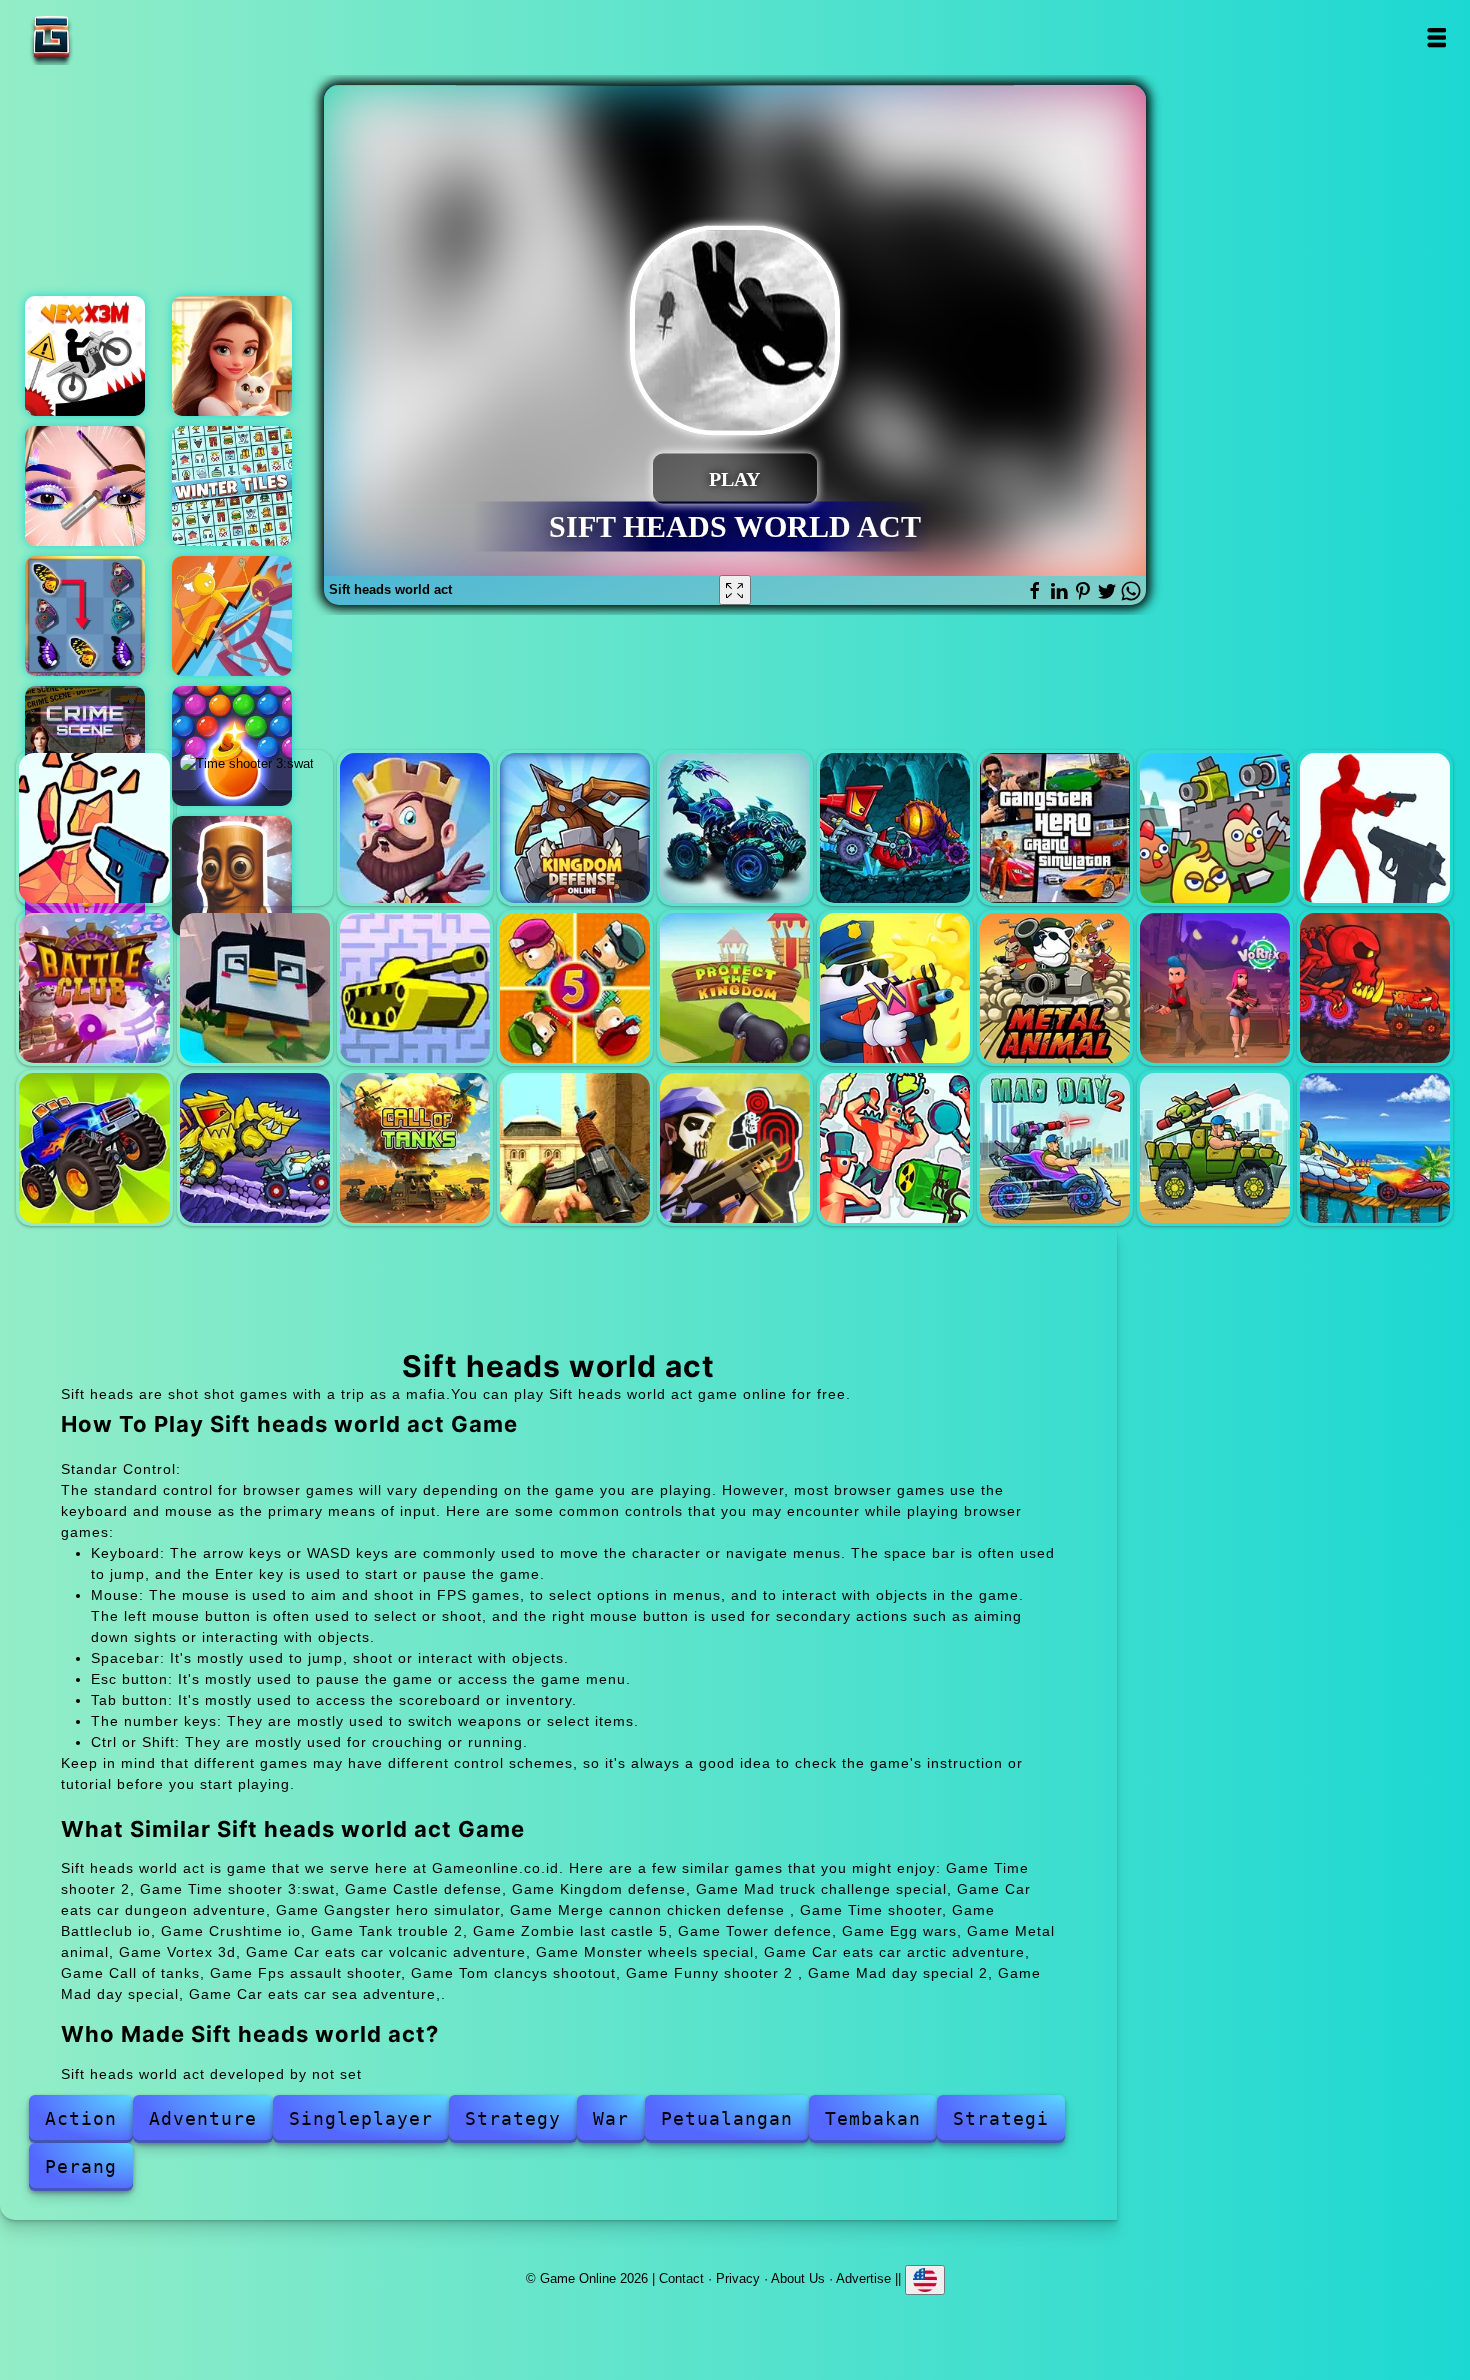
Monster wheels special (94, 1148)
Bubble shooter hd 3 (232, 746)
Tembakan (873, 2118)
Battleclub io (94, 988)
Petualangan (727, 2118)
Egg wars (895, 988)
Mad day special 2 (1055, 1148)
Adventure (203, 2118)
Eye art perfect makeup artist (85, 486)
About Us (798, 2278)
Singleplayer (361, 2118)
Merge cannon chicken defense (1215, 828)
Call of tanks (415, 1148)
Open (1435, 37)
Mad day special (1215, 1148)
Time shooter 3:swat (255, 828)
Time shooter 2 (94, 828)
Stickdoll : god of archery (232, 616)
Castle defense (415, 828)
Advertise (863, 2278)
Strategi (1001, 2118)
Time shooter (1375, 828)
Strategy (513, 2118)
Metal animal (1055, 988)
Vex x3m (85, 356)
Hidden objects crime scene (85, 746)
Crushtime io (255, 988)
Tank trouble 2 (415, 988)
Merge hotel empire (232, 356)
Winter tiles (232, 486)
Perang (81, 2166)
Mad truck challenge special (735, 828)
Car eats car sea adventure (1375, 1148)
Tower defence (735, 988)
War (611, 2118)
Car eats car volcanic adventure (1375, 988)
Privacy (738, 2278)
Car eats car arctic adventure (255, 1148)
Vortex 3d (1215, 988)
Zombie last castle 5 (575, 988)
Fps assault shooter (575, 1148)
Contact (681, 2278)
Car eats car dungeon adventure (895, 828)
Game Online (114, 37)
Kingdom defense (575, 828)
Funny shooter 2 (895, 1148)
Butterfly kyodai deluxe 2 (85, 616)
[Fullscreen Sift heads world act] (735, 590)
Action (81, 2118)
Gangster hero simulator (1055, 828)
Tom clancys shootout (735, 1148)
